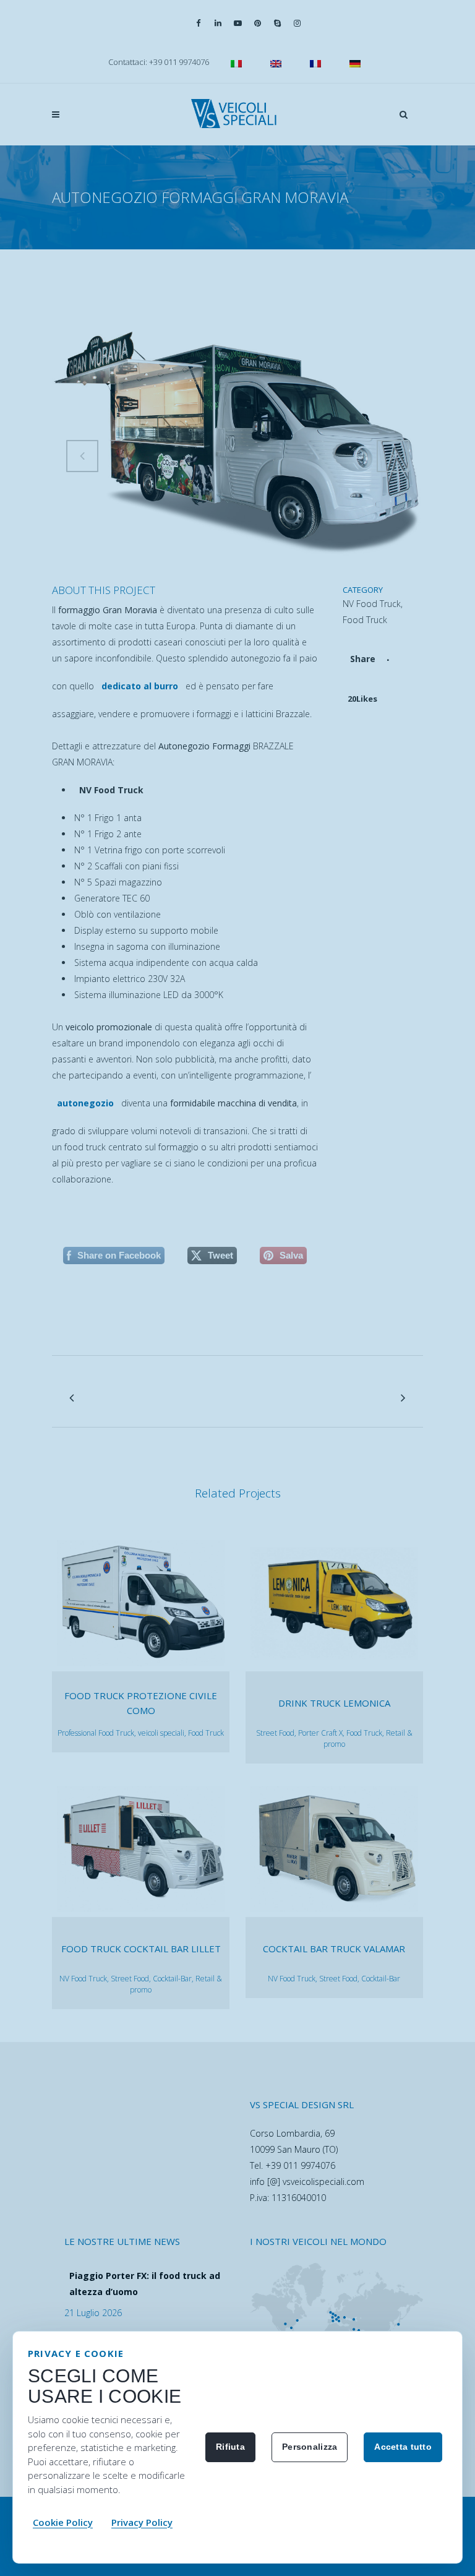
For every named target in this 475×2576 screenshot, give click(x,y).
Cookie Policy (63, 2522)
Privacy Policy (142, 2522)
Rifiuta (230, 2447)
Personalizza (310, 2447)
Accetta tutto (403, 2447)
